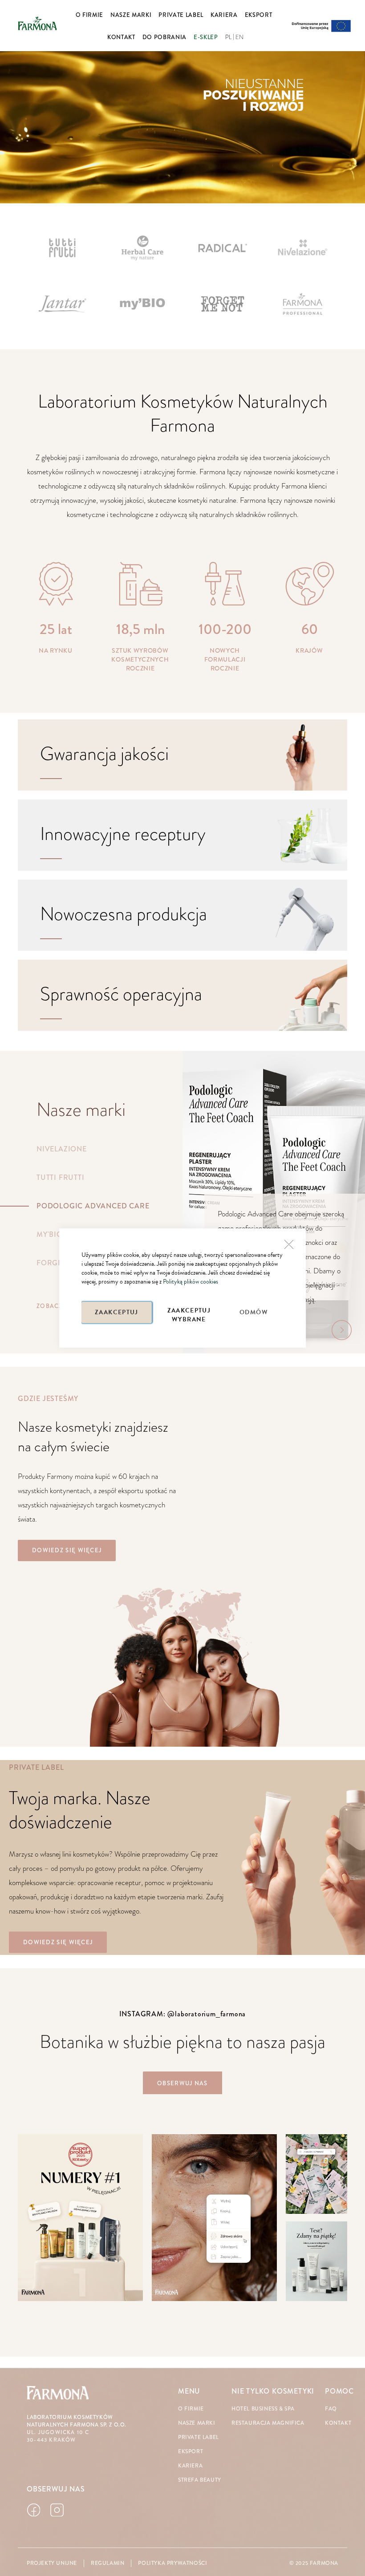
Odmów (254, 1312)
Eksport (191, 2452)
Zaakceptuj (117, 1312)
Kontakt (338, 2423)
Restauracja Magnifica (268, 2423)
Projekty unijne (52, 2563)
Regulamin (107, 2563)
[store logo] (37, 23)
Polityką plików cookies (191, 1282)
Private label (199, 2437)
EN (240, 37)
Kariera (190, 2466)
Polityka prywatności (172, 2563)
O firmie (191, 2409)
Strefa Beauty (200, 2480)
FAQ (331, 2409)
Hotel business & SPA (263, 2409)
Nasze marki (197, 2423)
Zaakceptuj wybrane (189, 1314)
